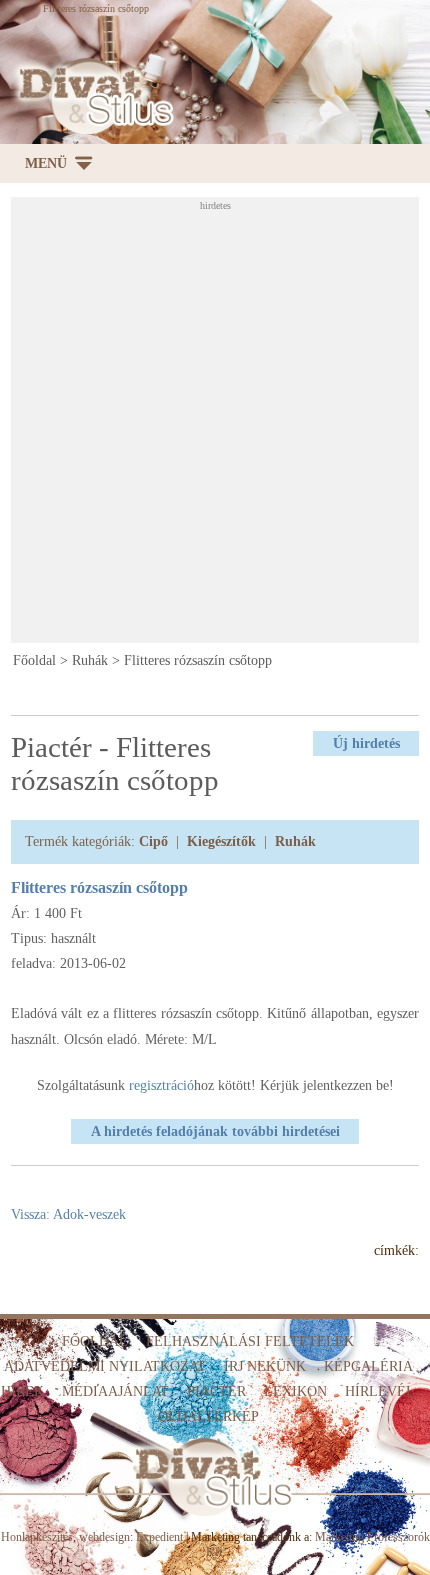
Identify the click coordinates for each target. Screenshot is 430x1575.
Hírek (22, 1391)
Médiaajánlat (115, 1391)
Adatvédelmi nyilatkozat (105, 1366)
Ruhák (90, 660)
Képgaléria (368, 1366)
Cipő (153, 841)
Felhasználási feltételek (250, 1341)
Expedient (159, 1537)
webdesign (104, 1537)
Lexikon (295, 1391)
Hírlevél (380, 1391)
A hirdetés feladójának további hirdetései (215, 1131)
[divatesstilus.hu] (91, 96)
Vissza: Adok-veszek (68, 1214)
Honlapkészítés (37, 1537)
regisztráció (161, 1085)
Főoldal (34, 660)
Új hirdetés (366, 743)
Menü (46, 163)
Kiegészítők (221, 841)
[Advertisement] (215, 426)
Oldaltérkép (208, 1416)
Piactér (216, 1391)
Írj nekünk (265, 1366)
